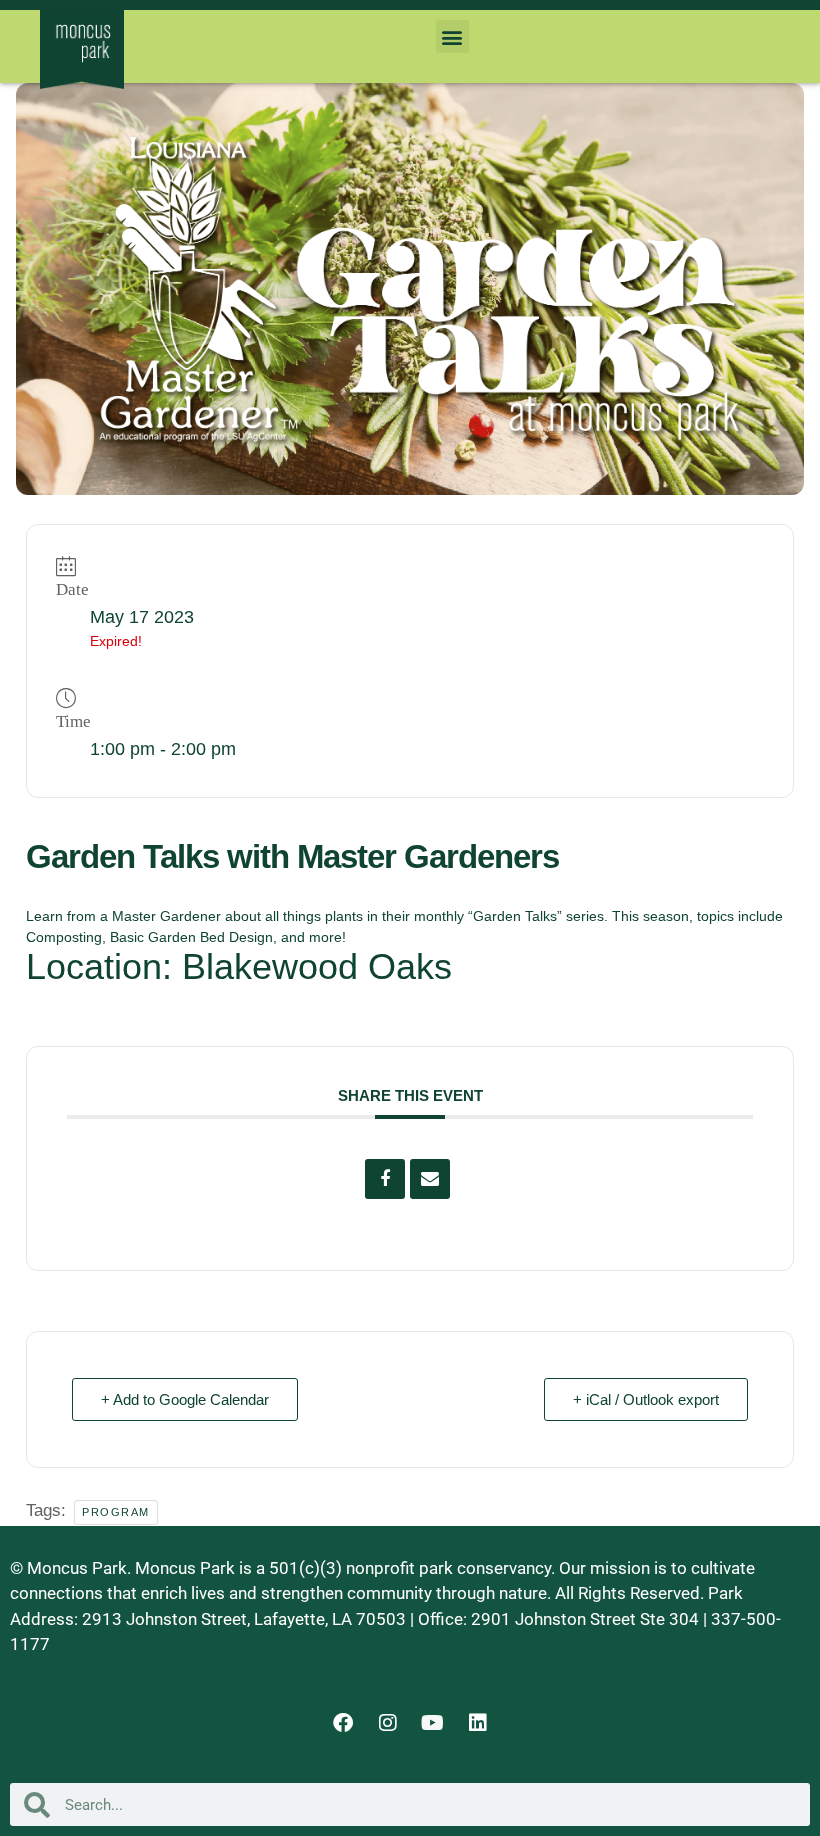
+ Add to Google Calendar (185, 1399)
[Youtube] (433, 1723)
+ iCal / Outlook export (646, 1399)
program (116, 1512)
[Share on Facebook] (385, 1179)
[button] (452, 36)
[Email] (430, 1179)
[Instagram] (388, 1723)
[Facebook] (343, 1723)
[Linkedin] (478, 1723)
